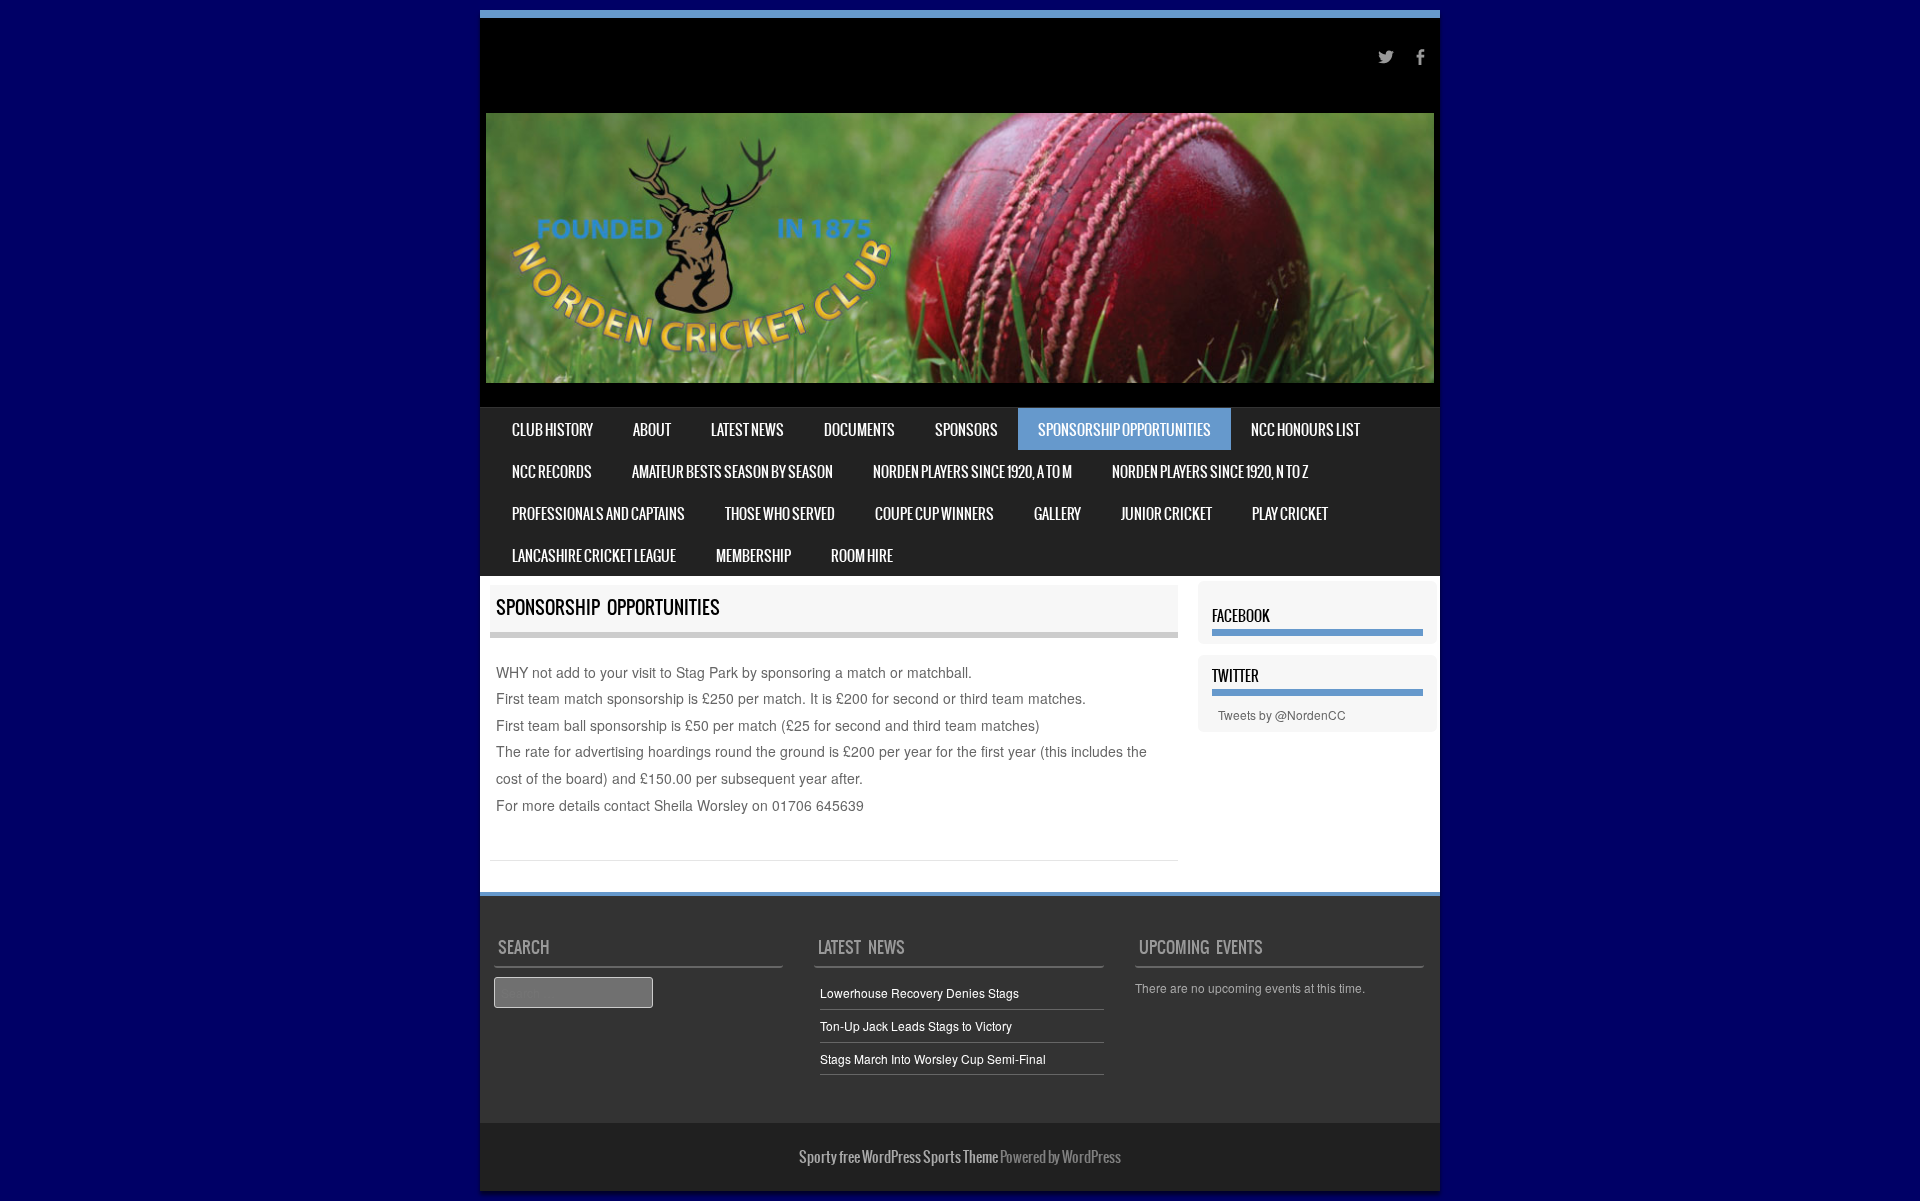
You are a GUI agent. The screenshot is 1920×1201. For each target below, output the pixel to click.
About (652, 430)
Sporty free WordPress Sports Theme (898, 1157)
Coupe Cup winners (934, 514)
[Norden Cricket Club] (960, 377)
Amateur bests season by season (732, 472)
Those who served (780, 514)
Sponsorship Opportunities (1124, 430)
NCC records (552, 472)
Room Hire (862, 556)
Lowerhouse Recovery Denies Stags (919, 992)
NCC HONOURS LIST (1305, 430)
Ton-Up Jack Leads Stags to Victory (916, 1025)
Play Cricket (1290, 514)
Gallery (1057, 514)
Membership (753, 556)
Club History (552, 430)
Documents (859, 430)
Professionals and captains (598, 514)
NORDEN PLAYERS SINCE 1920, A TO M (972, 472)
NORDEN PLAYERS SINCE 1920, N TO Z (1210, 472)
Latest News (747, 430)
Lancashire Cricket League (594, 556)
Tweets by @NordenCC (1282, 714)
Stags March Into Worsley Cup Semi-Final (933, 1058)
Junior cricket (1166, 514)
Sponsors (966, 430)
